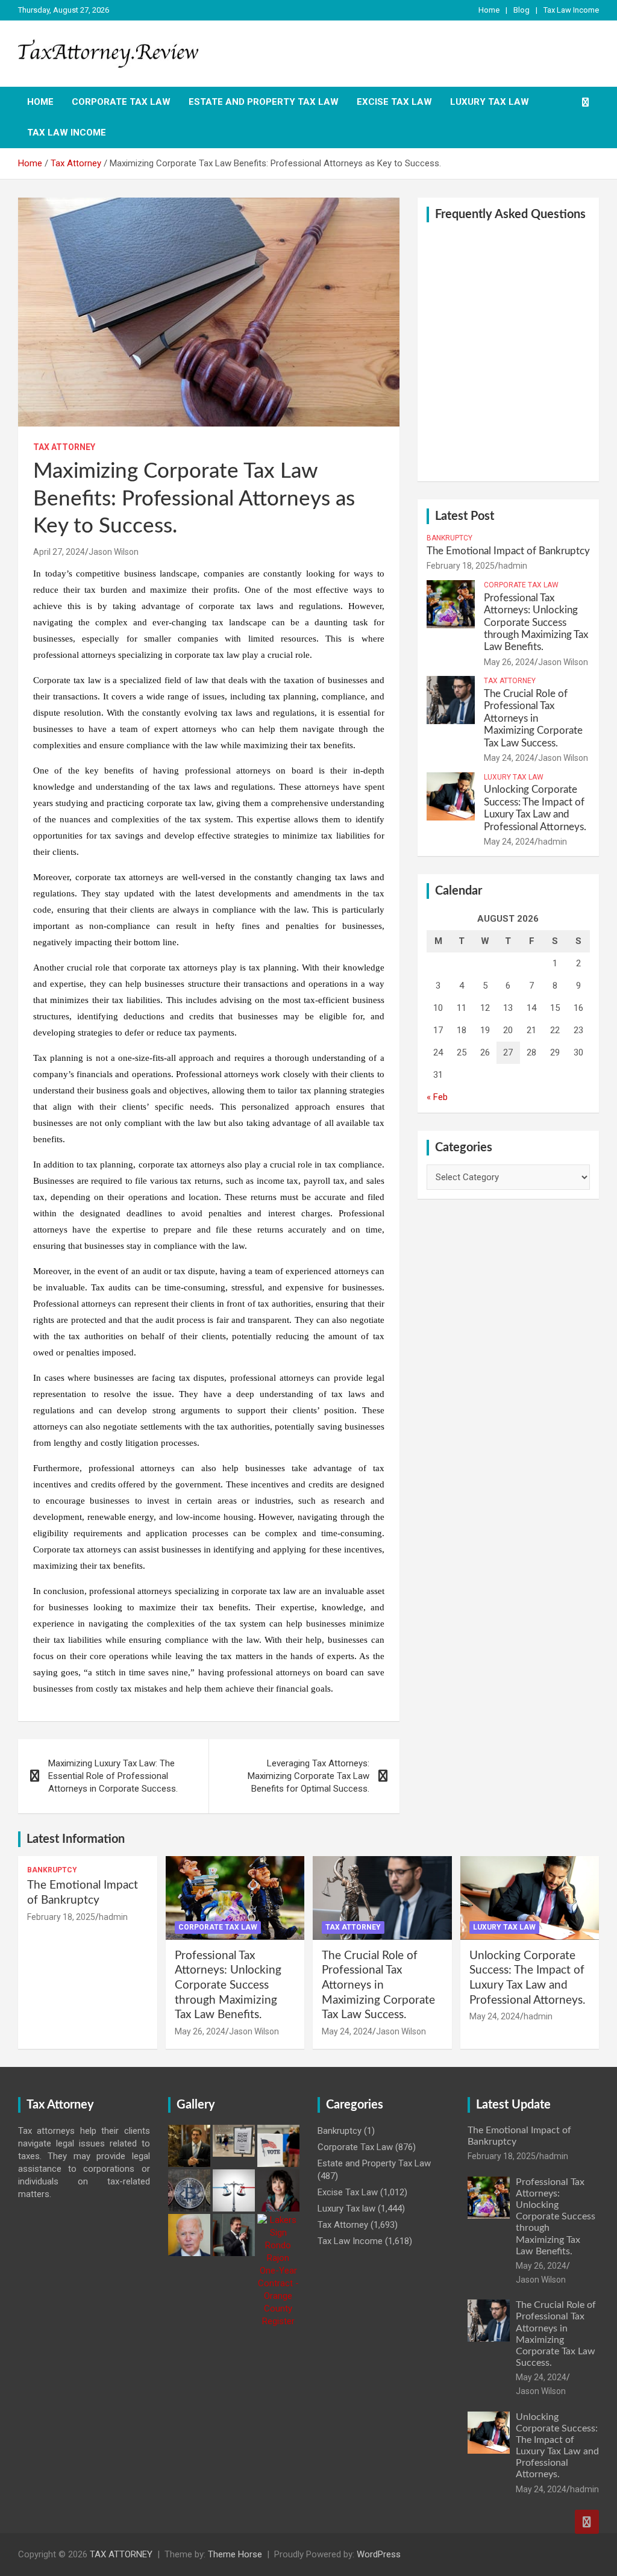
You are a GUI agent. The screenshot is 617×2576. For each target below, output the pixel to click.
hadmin (513, 566)
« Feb (437, 1097)
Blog (521, 10)
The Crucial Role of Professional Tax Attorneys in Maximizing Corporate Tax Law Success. (533, 718)
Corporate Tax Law (121, 102)
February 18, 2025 (461, 566)
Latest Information (76, 1839)
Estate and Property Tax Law (264, 102)
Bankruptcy (449, 538)
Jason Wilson (114, 552)
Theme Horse (235, 2554)
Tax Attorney (64, 447)
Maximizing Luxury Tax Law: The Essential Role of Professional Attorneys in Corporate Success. (113, 1776)
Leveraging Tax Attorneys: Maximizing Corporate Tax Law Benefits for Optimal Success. (308, 1776)
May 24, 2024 (509, 758)
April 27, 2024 (59, 552)
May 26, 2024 (509, 662)
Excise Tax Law (394, 102)
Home (489, 10)
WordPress (379, 2554)
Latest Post (465, 516)
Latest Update (513, 2105)
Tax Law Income (571, 10)
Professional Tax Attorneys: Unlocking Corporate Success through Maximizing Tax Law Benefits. (536, 623)
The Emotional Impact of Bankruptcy (508, 551)
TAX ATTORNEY (121, 2554)
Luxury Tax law (490, 102)
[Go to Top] (587, 2522)
